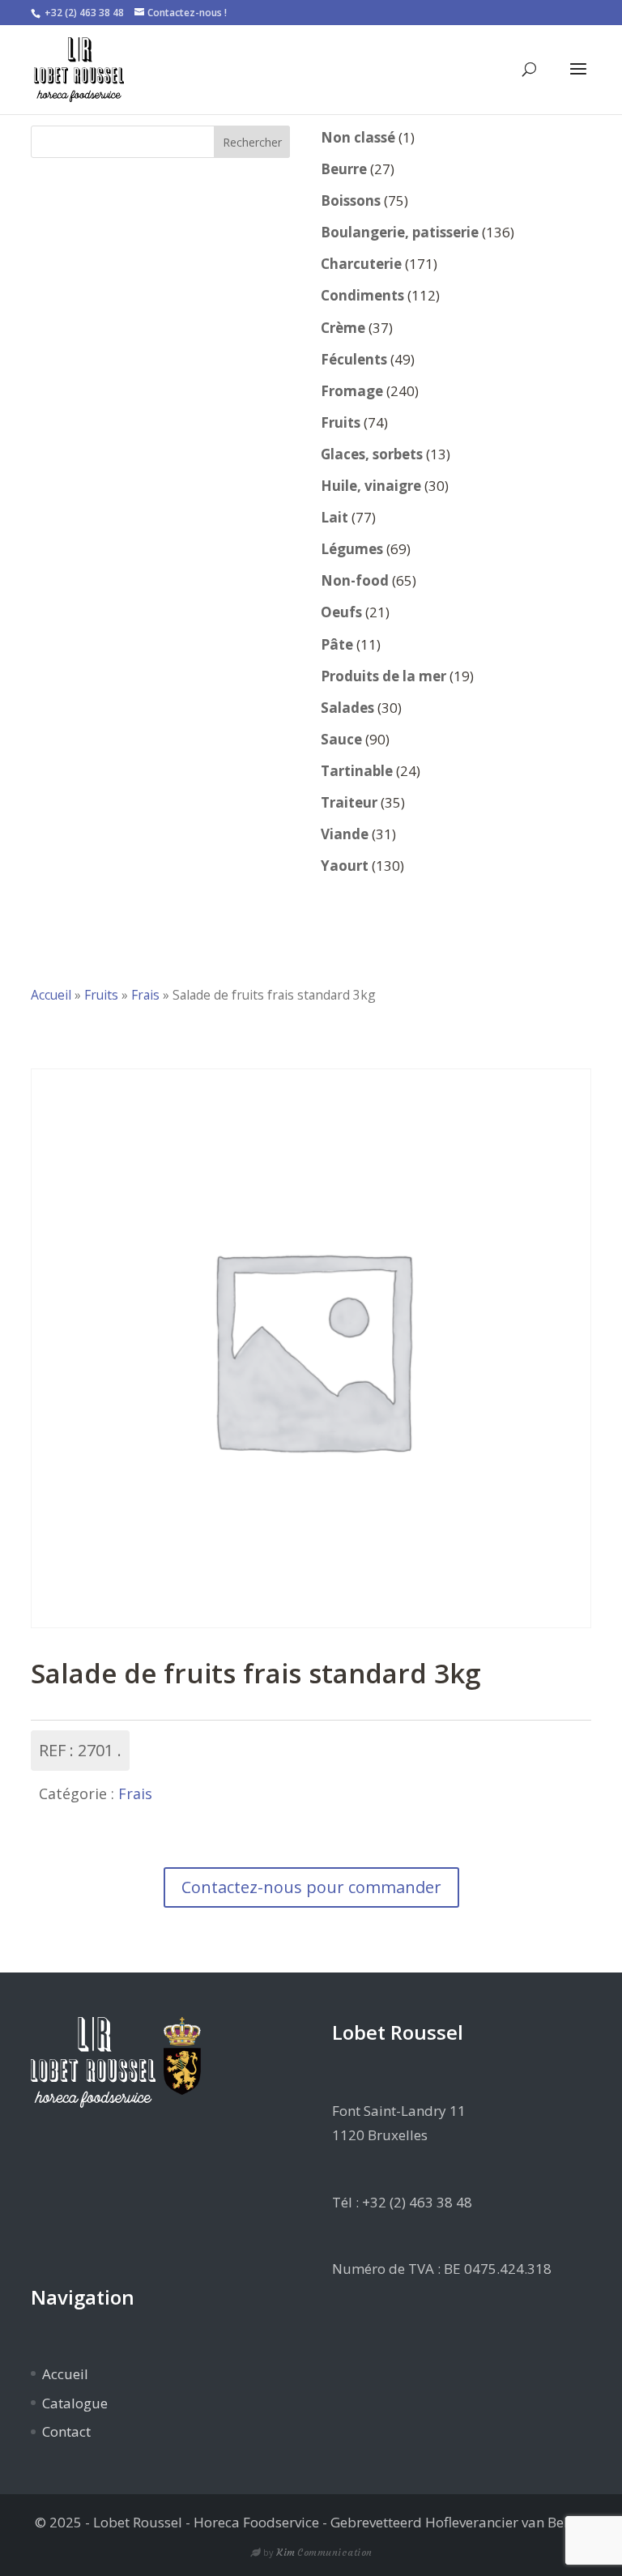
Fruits (101, 995)
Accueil (51, 995)
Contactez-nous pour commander (311, 1887)
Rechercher (252, 142)
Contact (66, 2431)
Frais (145, 995)
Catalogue (75, 2403)
